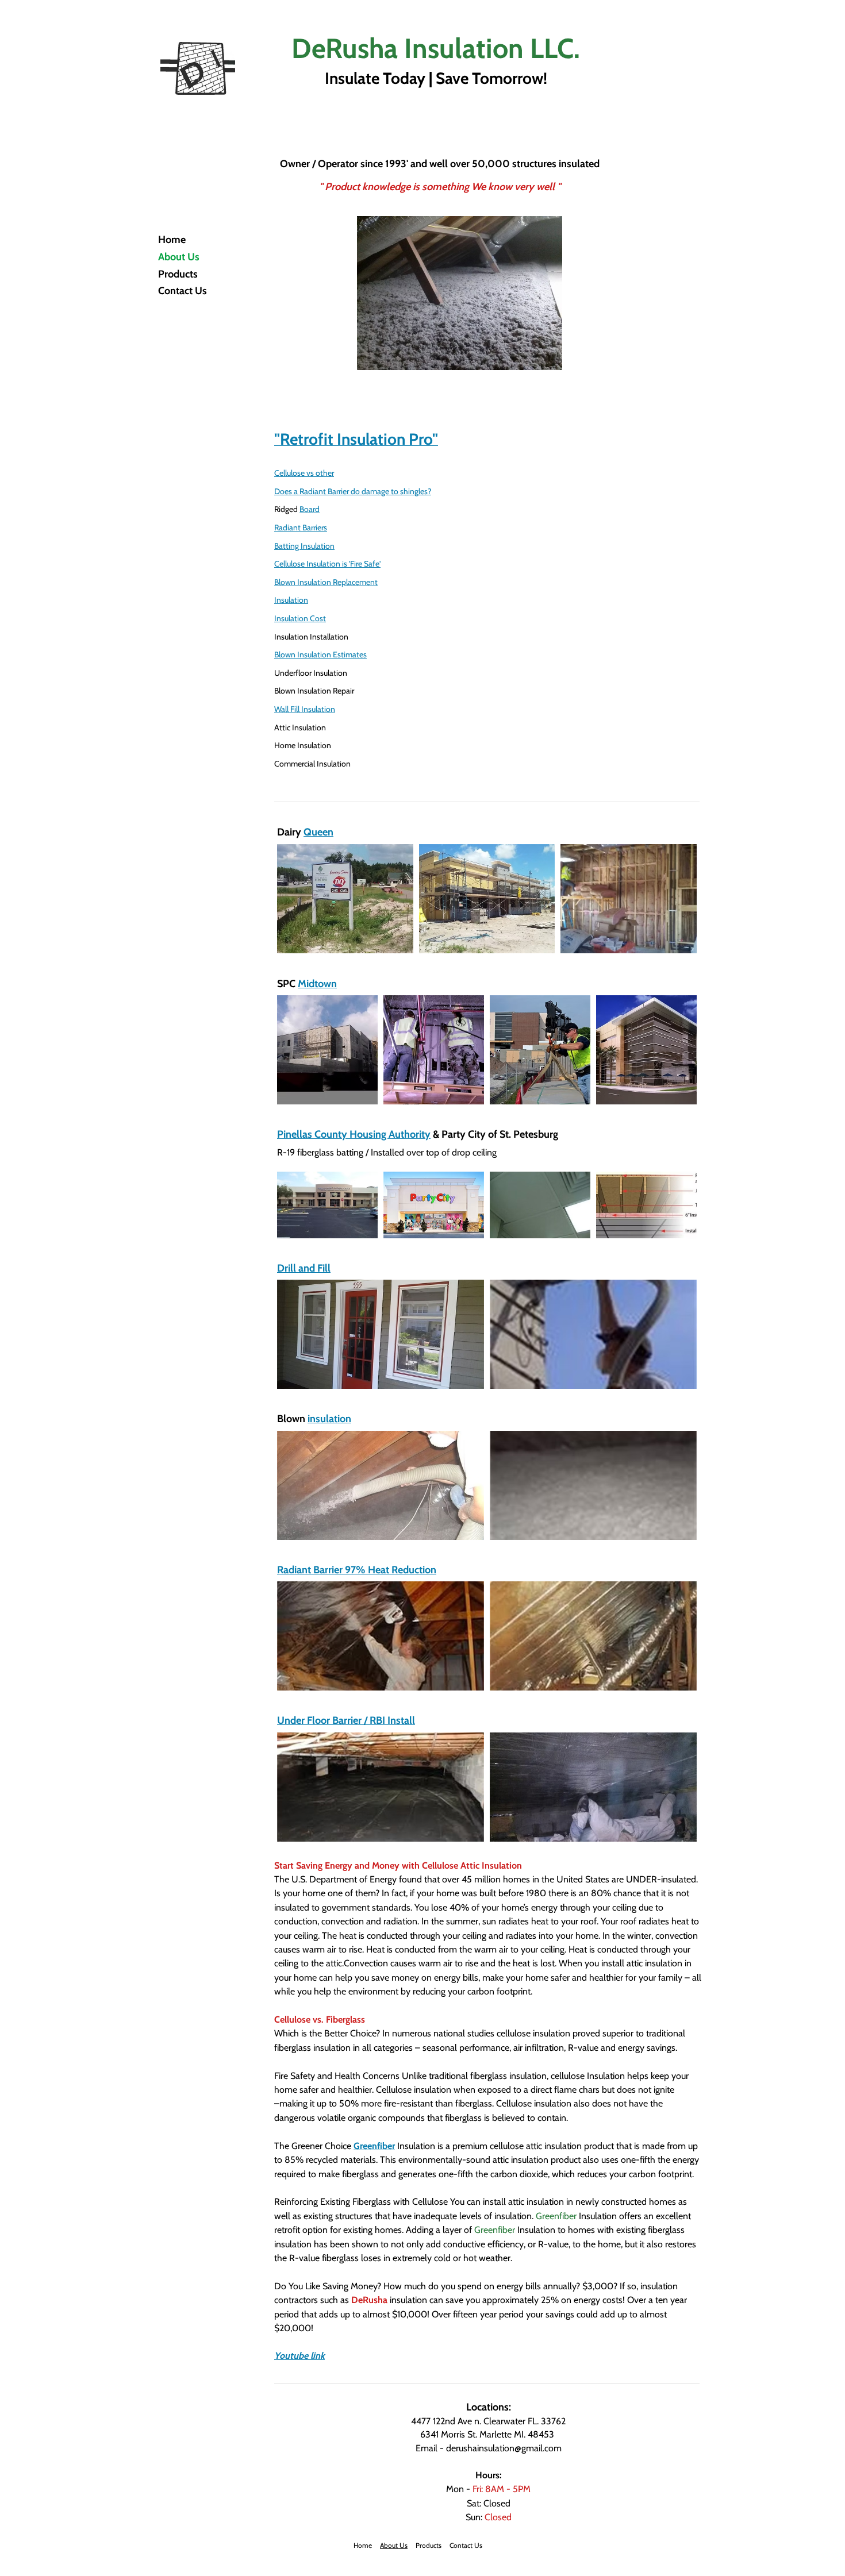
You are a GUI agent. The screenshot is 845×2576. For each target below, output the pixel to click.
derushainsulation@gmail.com (504, 2448)
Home (172, 240)
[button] (345, 899)
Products (178, 274)
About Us (179, 257)
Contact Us (183, 291)
